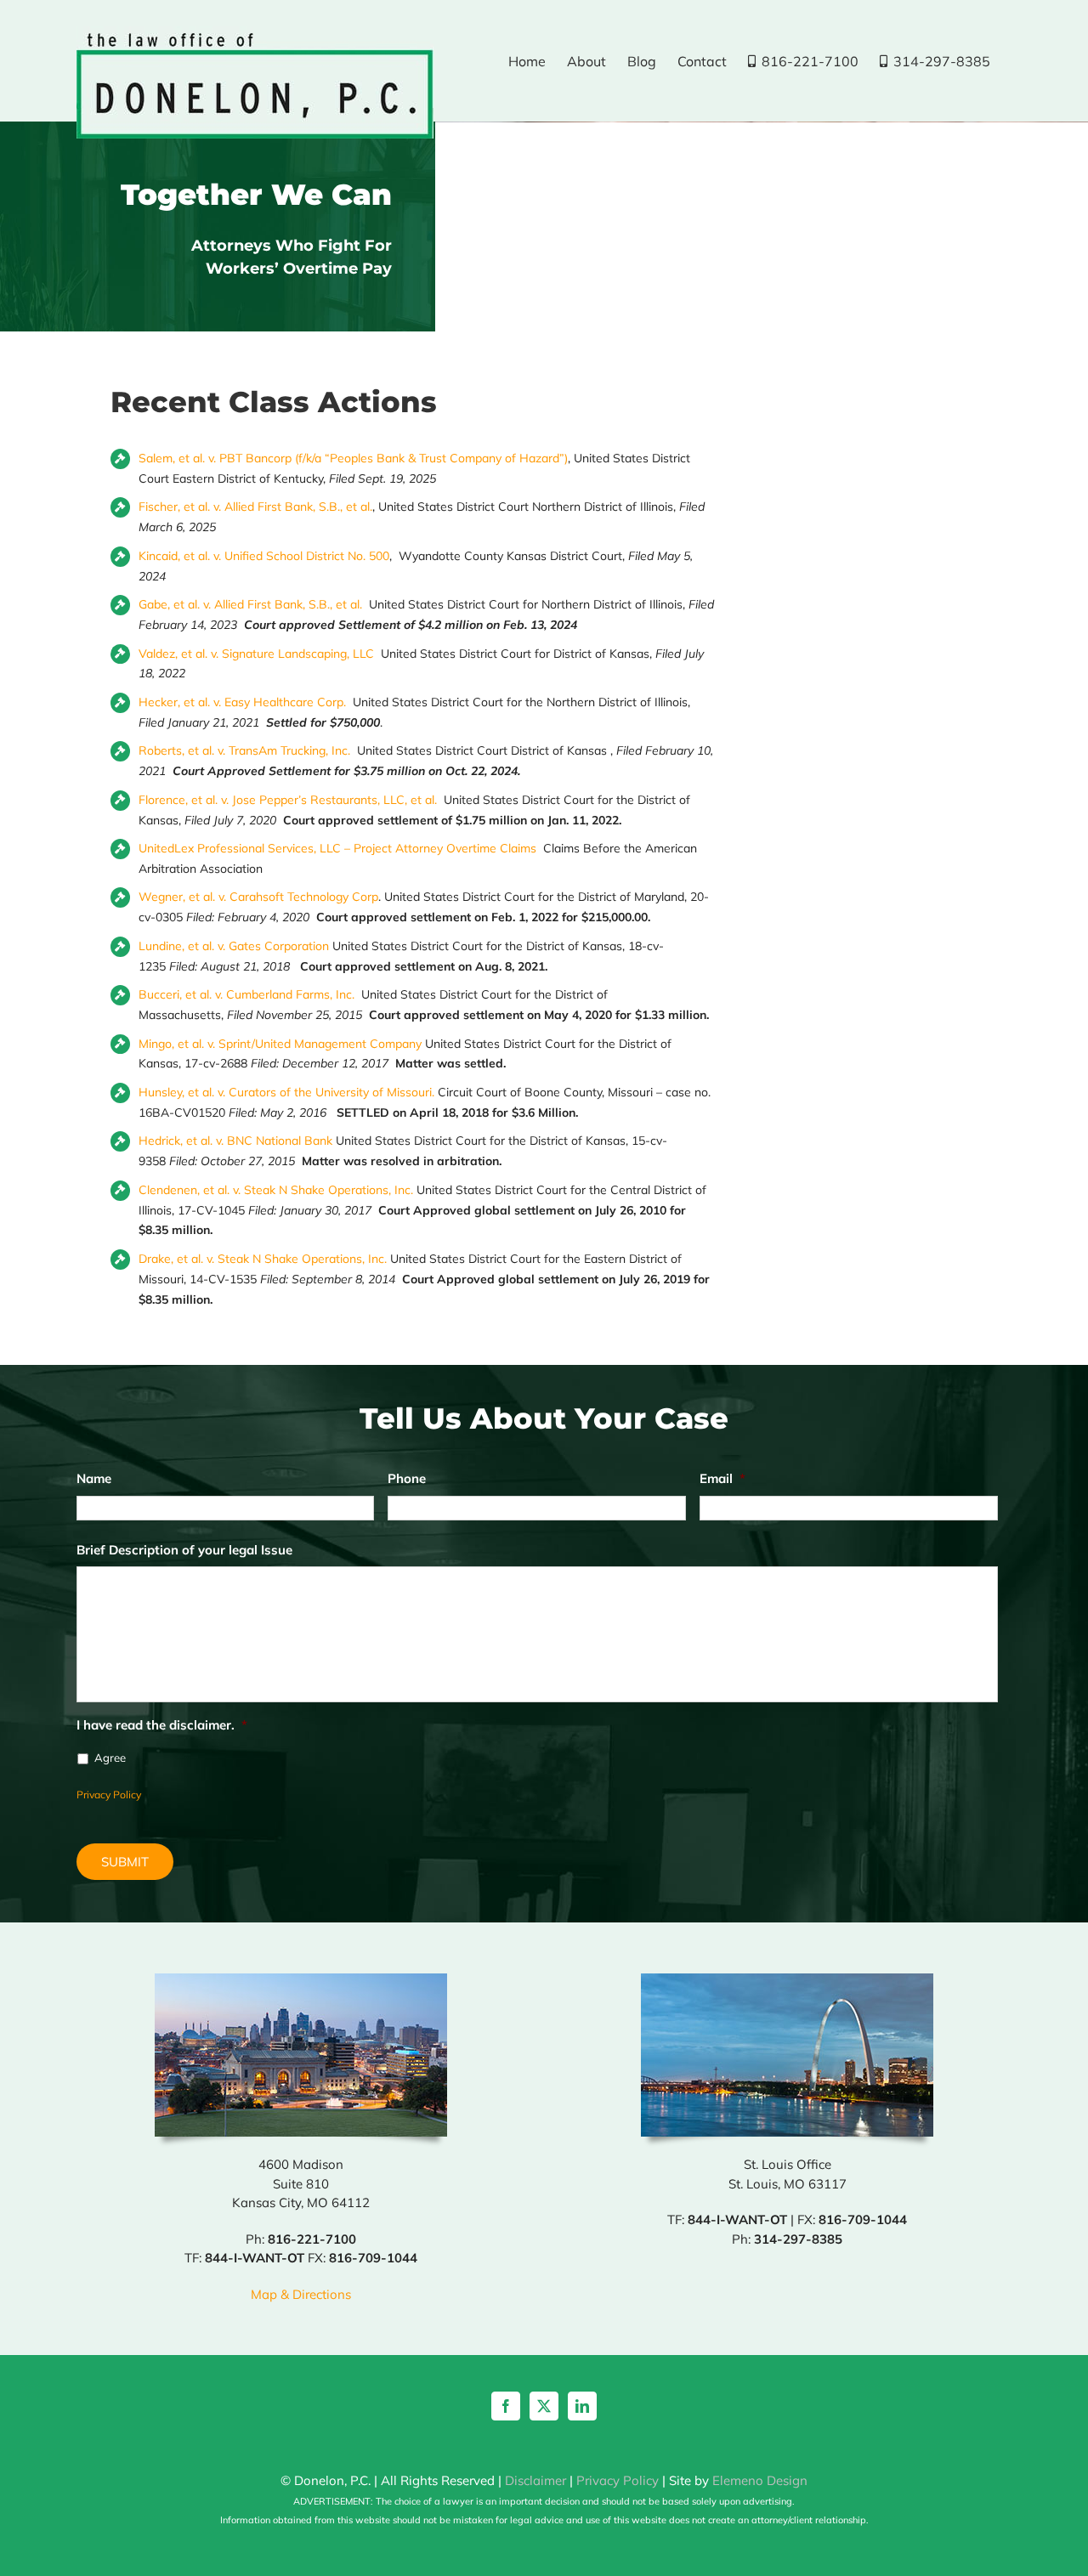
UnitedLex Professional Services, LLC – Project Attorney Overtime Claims (337, 848)
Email (722, 1478)
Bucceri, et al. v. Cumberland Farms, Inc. (246, 994)
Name (94, 1478)
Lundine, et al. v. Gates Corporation (234, 946)
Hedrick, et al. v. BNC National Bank (235, 1141)
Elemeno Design (760, 2480)
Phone (407, 1478)
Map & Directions (301, 2294)
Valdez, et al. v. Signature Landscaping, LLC (256, 654)
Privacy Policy (109, 1795)
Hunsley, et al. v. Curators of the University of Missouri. (286, 1092)
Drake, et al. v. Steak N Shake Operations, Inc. (263, 1259)
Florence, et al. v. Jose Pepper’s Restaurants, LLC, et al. (288, 800)
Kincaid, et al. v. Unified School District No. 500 (264, 556)
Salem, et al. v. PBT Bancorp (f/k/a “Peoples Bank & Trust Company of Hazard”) (353, 458)
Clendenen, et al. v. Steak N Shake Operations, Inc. (276, 1190)
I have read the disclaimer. (162, 1725)
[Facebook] (506, 2406)
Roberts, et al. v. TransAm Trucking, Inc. (246, 750)
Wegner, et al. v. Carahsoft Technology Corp (258, 897)
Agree (110, 1758)
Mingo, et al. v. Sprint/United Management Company (280, 1044)
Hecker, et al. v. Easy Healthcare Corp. (242, 702)
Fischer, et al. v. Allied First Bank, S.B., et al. (255, 507)
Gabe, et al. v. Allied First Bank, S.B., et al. (250, 604)
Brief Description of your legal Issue (184, 1550)
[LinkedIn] (582, 2406)
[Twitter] (544, 2406)
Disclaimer (535, 2480)
